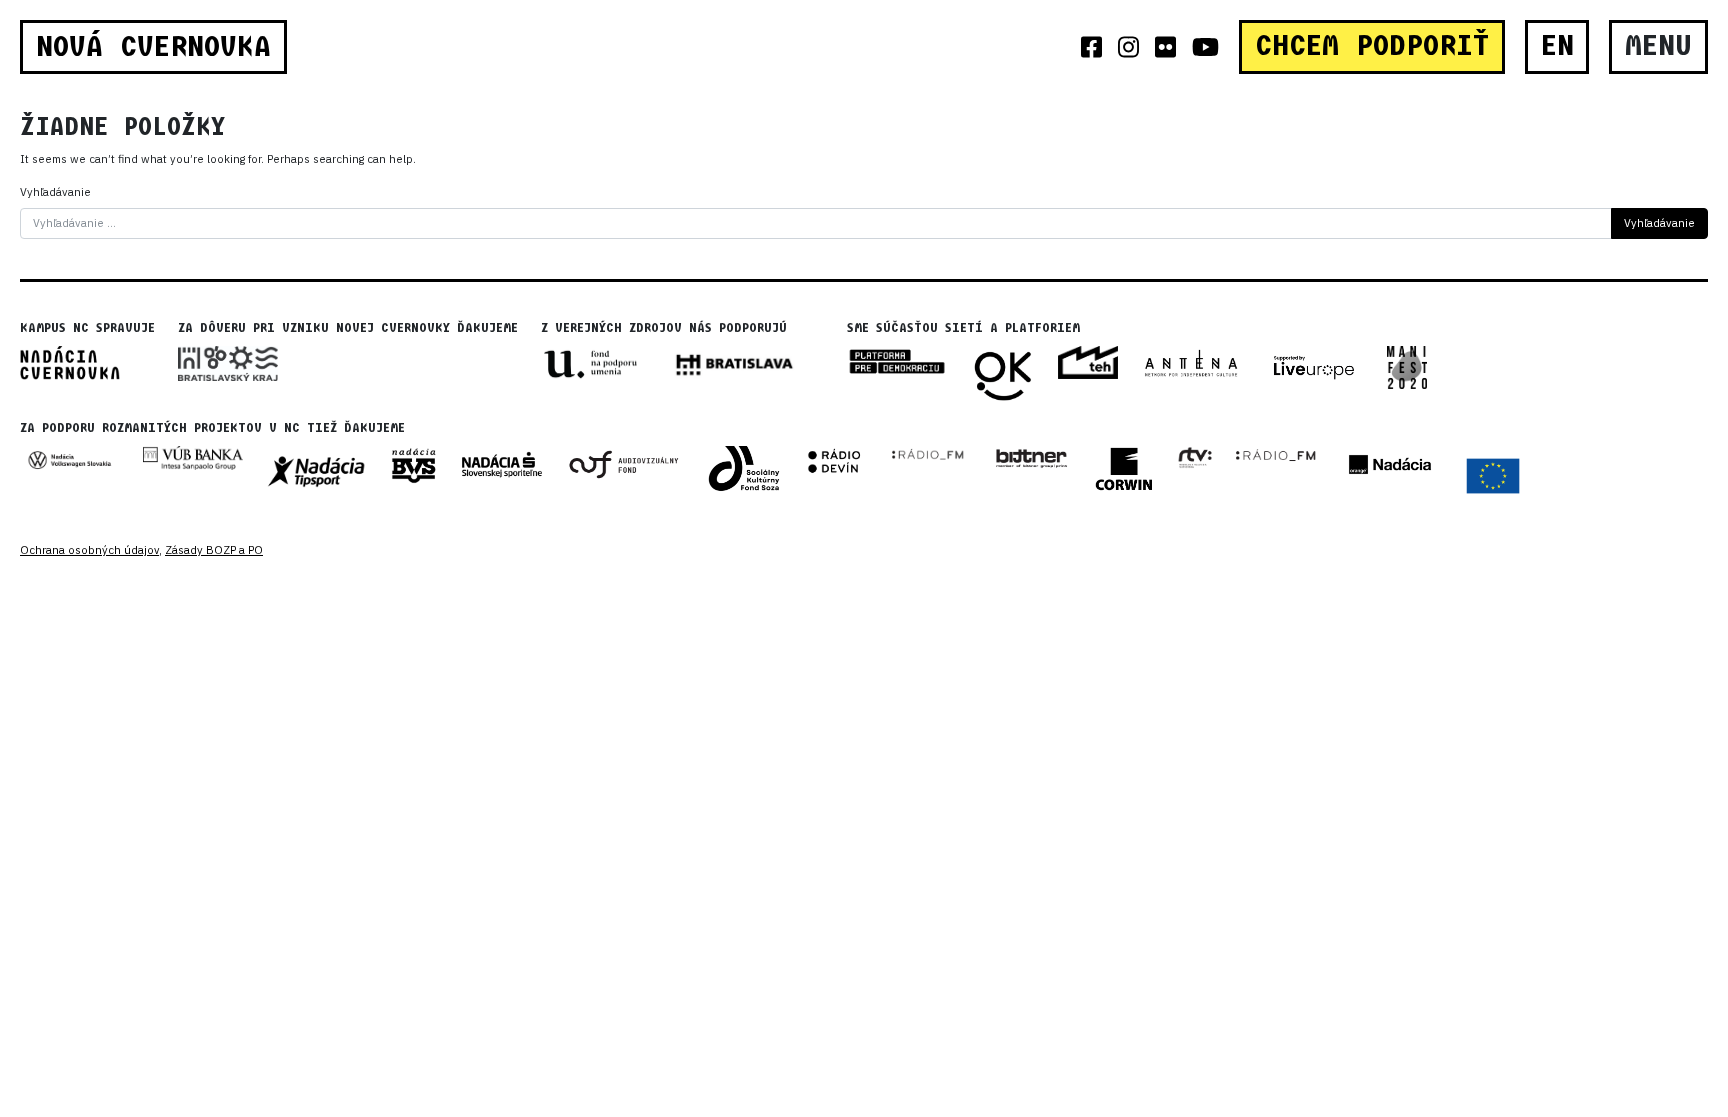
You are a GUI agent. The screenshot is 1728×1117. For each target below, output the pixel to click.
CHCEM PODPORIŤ (1372, 46)
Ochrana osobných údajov (89, 550)
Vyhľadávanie (55, 192)
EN (1557, 46)
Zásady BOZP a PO (214, 550)
